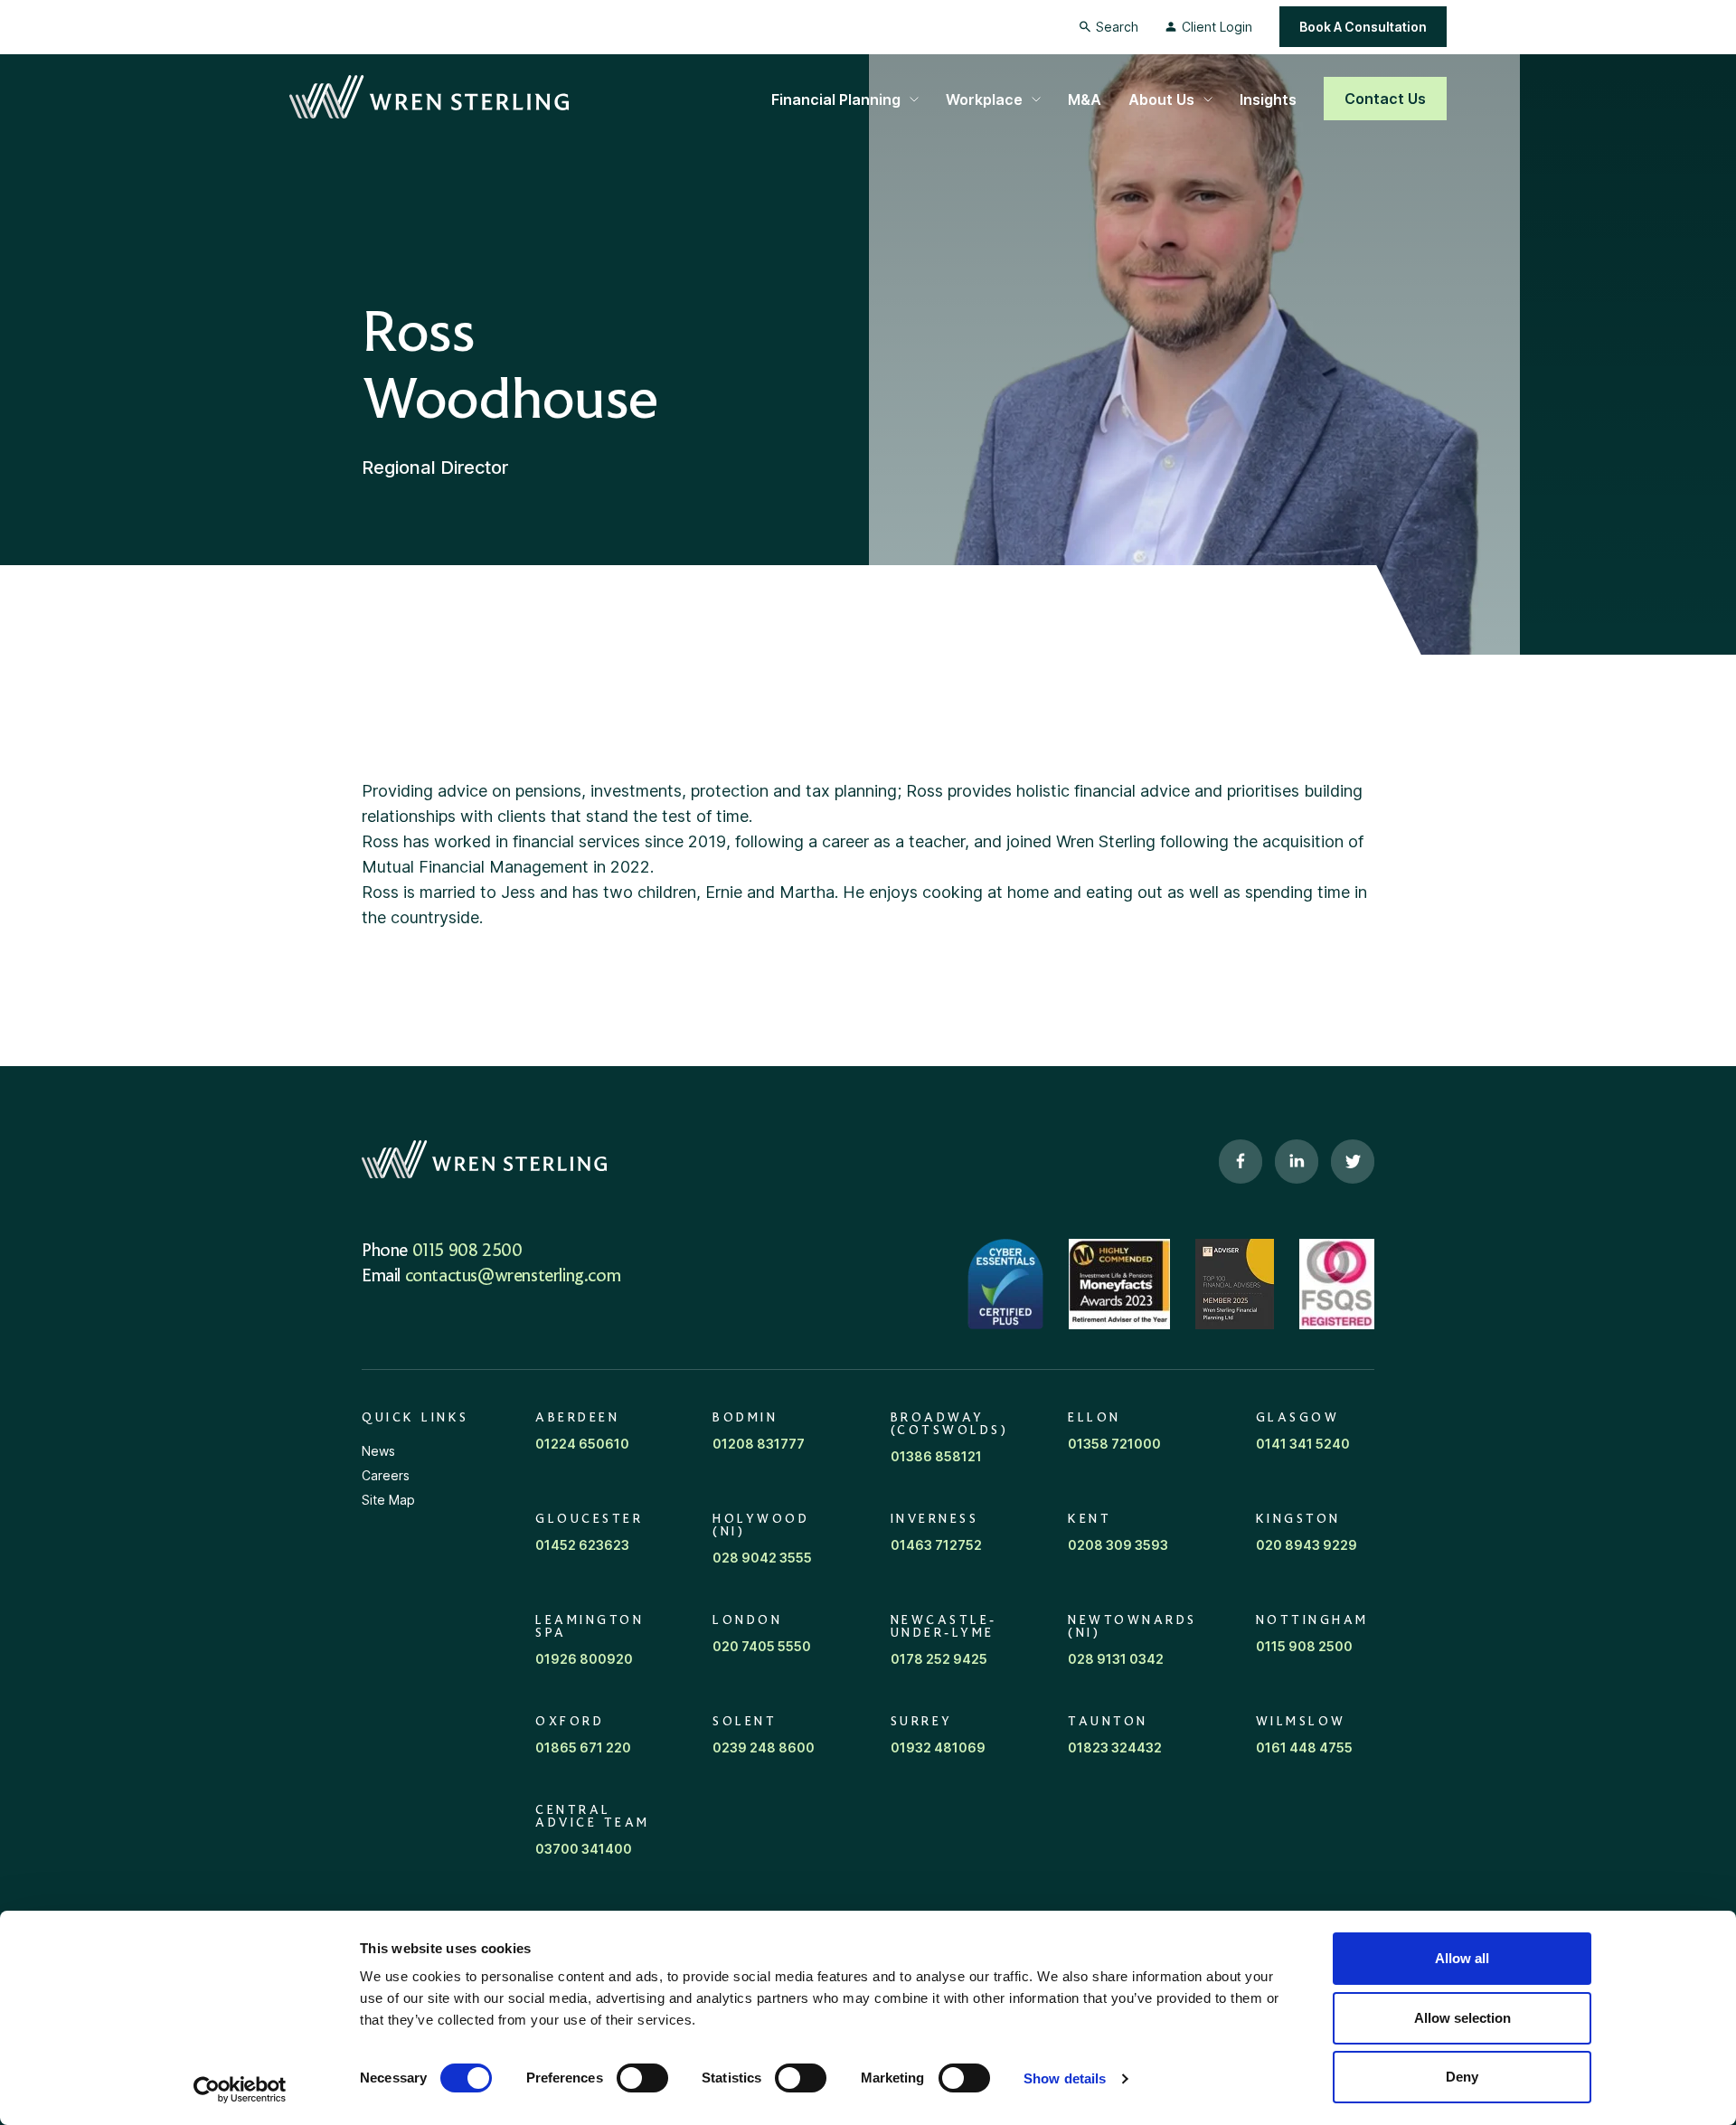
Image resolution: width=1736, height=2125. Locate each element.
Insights (1268, 99)
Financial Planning (836, 99)
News (378, 1451)
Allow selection (1462, 2018)
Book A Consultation (1363, 27)
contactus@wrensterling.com (513, 1277)
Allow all (1462, 1958)
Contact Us (1385, 99)
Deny (1462, 2077)
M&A (1085, 99)
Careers (386, 1475)
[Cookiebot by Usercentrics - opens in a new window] (240, 2090)
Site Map (388, 1500)
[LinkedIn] (1297, 1162)
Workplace (984, 99)
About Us (1161, 99)
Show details (1065, 2078)
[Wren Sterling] (429, 98)
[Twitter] (1353, 1162)
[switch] (642, 2078)
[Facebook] (1241, 1162)
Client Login (1217, 27)
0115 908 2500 (467, 1251)
